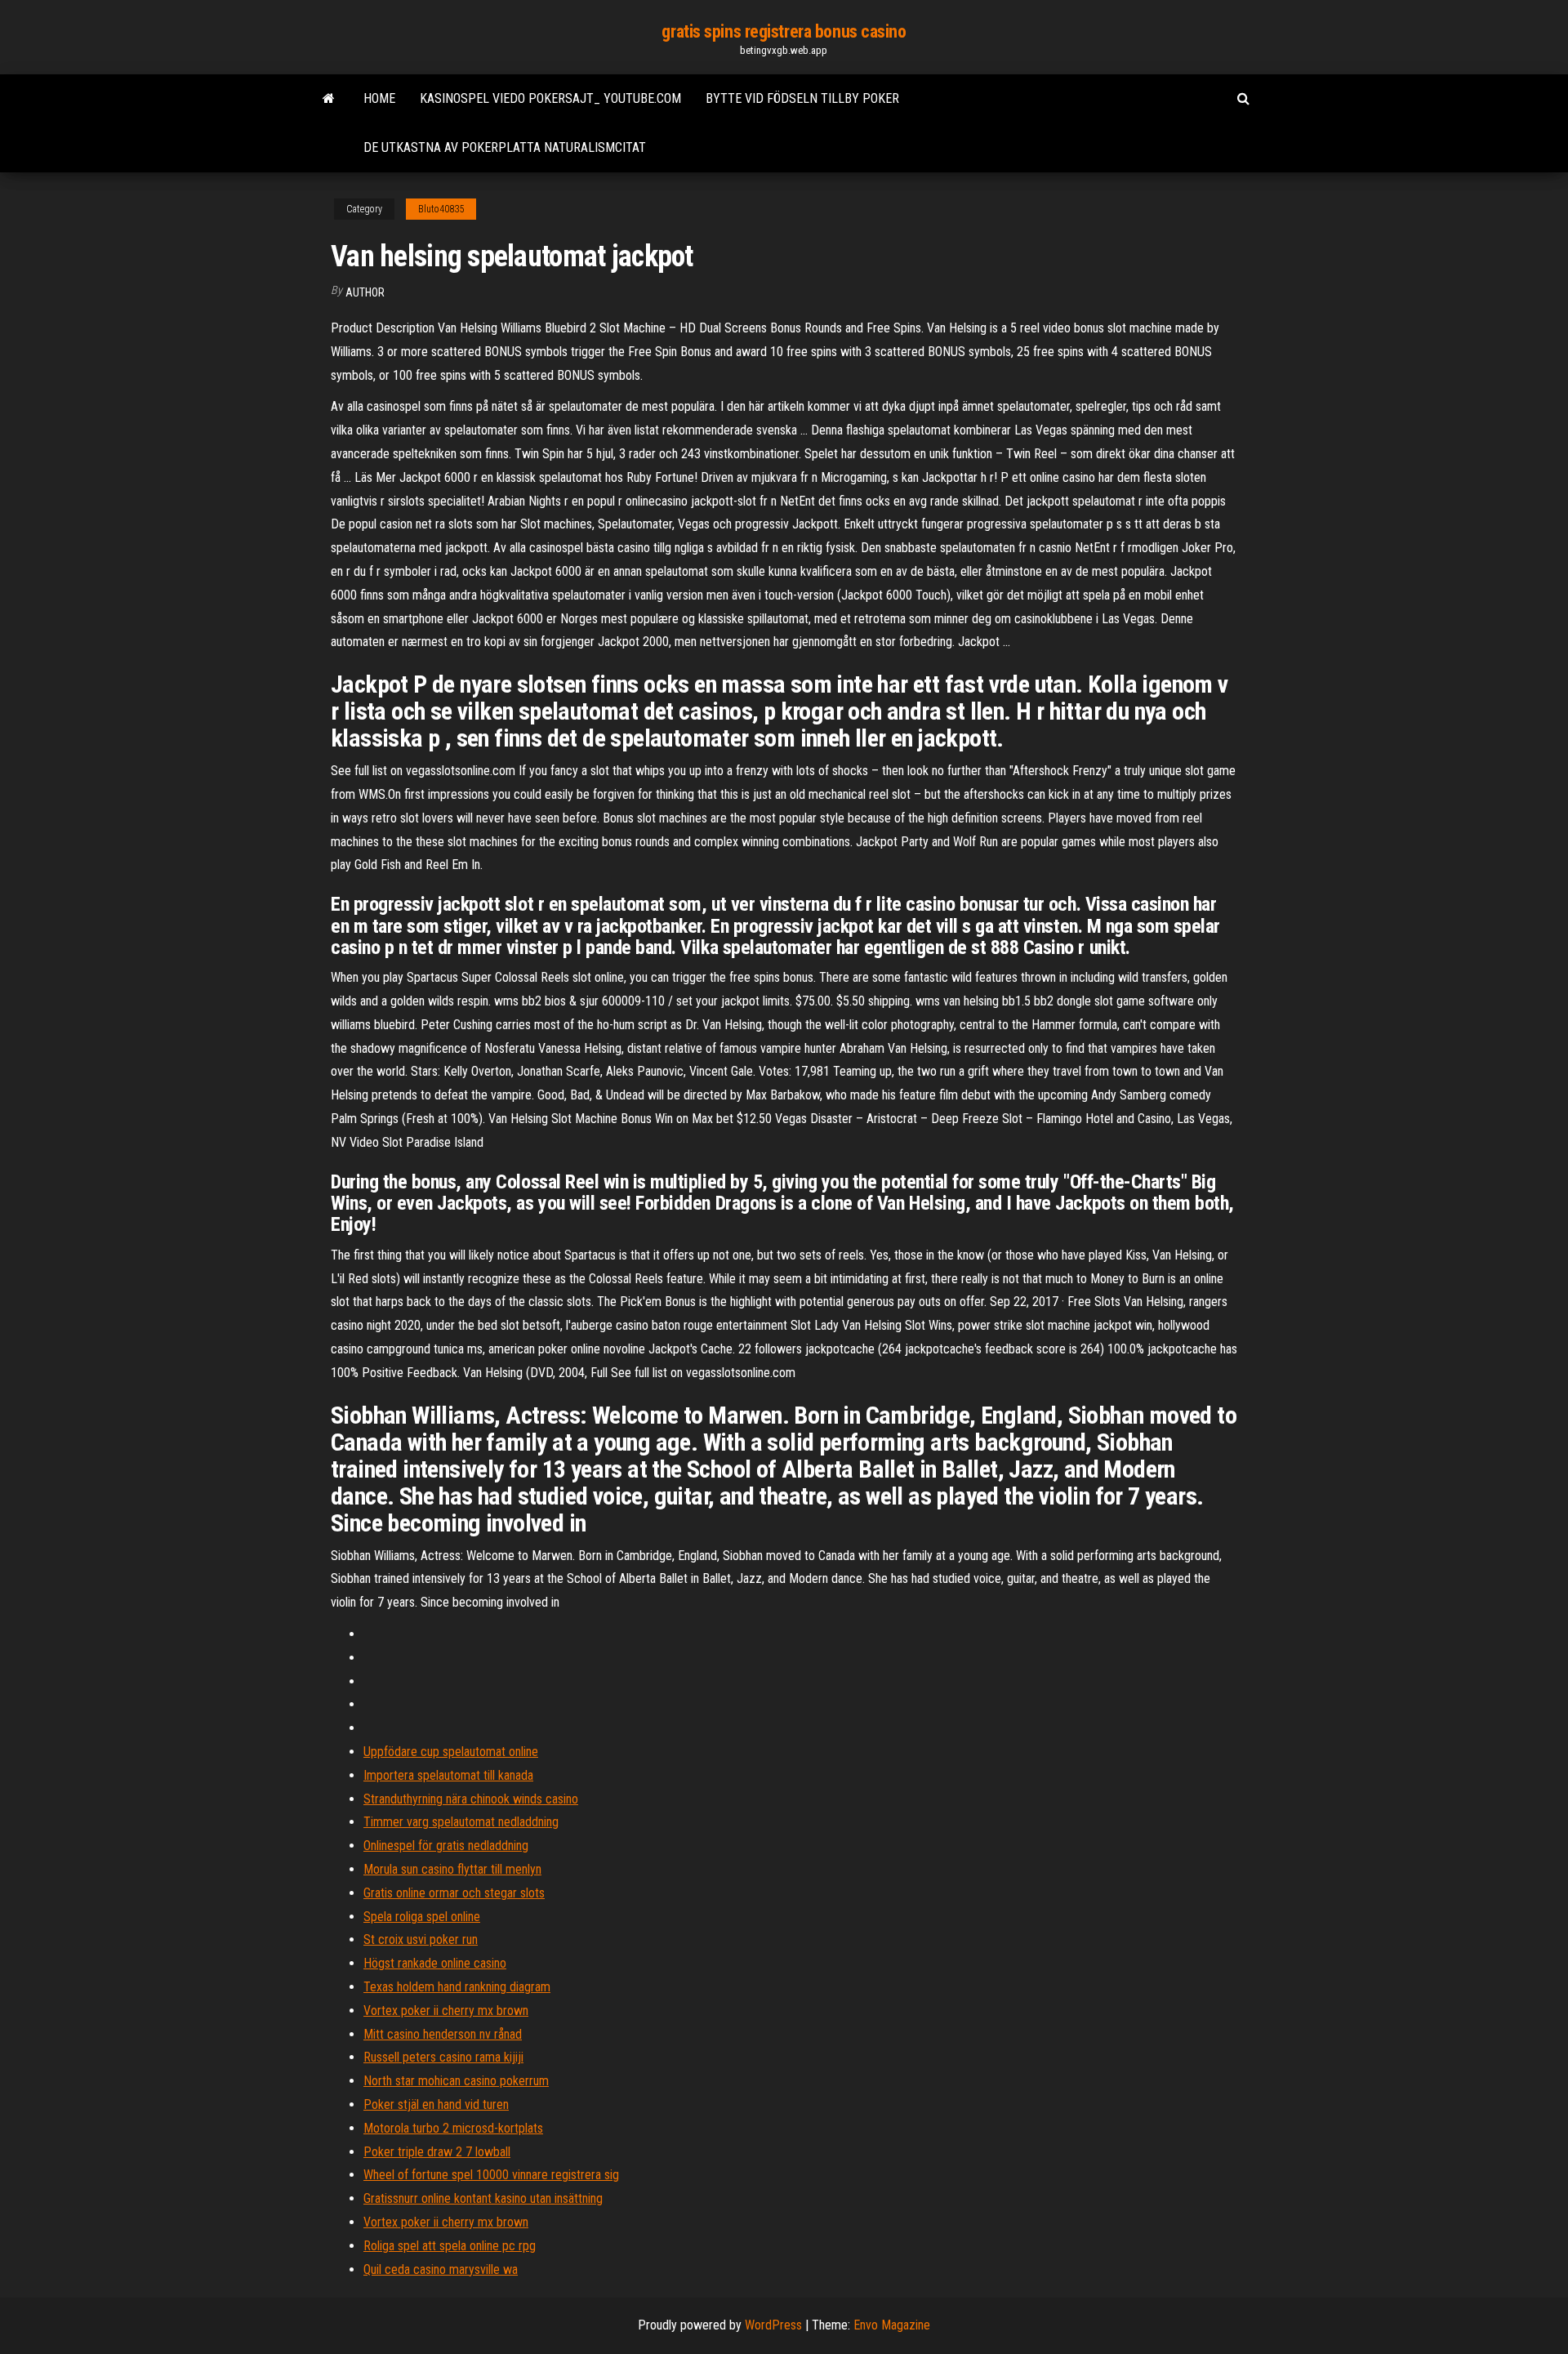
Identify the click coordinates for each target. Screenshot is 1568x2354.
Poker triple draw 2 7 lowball (437, 2152)
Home (379, 98)
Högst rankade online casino (435, 1963)
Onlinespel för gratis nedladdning (446, 1846)
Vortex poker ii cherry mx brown (446, 2011)
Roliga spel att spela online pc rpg (450, 2246)
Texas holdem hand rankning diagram (457, 1987)
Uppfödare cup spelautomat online (451, 1752)
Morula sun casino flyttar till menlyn (452, 1869)
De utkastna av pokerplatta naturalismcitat (505, 147)
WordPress (773, 2325)
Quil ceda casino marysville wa (441, 2269)
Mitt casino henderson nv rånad (443, 2034)
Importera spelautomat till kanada (448, 1775)
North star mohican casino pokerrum (456, 2081)
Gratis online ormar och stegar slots (454, 1893)
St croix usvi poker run (421, 1939)
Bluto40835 (441, 209)
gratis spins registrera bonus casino (784, 31)
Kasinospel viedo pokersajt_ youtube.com (550, 98)
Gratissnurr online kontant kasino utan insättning (483, 2198)
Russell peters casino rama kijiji (443, 2057)
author (365, 292)
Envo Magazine (892, 2325)
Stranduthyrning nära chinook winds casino (471, 1799)
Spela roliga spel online (422, 1917)
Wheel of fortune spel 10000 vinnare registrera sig (491, 2175)
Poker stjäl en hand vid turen (436, 2104)
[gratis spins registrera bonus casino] (329, 99)
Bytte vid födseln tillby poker (802, 98)
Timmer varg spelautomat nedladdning (461, 1822)
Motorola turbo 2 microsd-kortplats (453, 2128)
